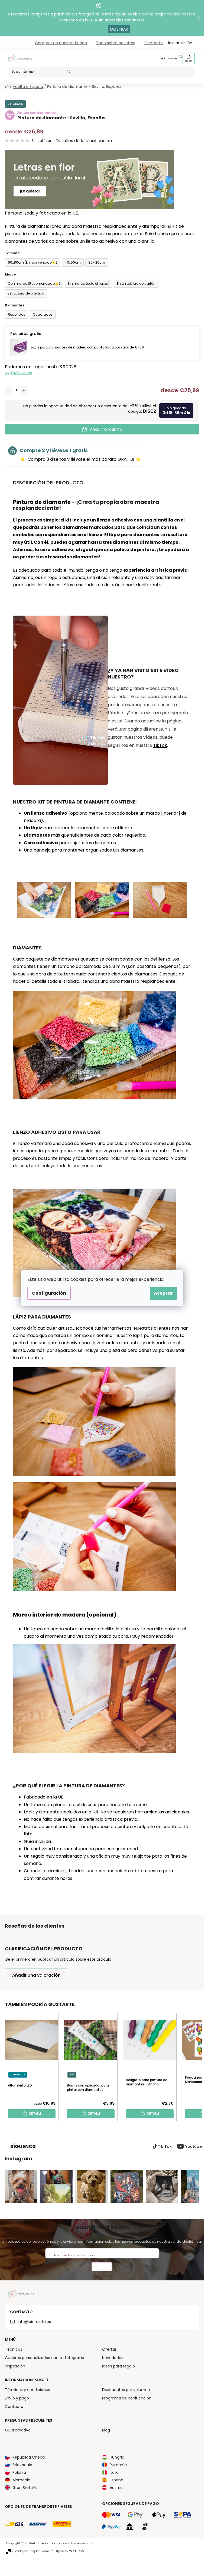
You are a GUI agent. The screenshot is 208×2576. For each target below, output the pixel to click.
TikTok (160, 745)
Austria (116, 2488)
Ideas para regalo (118, 2366)
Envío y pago (22, 373)
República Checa (29, 2457)
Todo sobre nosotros (116, 43)
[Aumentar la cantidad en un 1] (24, 390)
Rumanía (118, 2465)
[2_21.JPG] (102, 890)
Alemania (21, 2480)
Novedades (113, 2358)
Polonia (19, 2472)
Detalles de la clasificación (84, 141)
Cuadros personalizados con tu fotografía (45, 2358)
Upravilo (70, 2551)
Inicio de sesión (169, 59)
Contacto (154, 43)
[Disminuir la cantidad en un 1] (9, 390)
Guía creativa (18, 2430)
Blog (106, 2430)
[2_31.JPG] (160, 890)
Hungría (117, 2457)
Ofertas (109, 2349)
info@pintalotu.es (34, 2322)
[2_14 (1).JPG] (44, 890)
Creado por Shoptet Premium (33, 2551)
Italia (114, 2472)
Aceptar (163, 1293)
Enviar (102, 2267)
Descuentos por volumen (126, 2390)
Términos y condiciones (27, 2390)
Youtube (194, 2146)
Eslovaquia (22, 2465)
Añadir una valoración (36, 1975)
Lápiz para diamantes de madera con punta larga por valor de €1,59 (87, 347)
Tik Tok (165, 2146)
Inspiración (15, 2366)
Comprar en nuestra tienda (61, 43)
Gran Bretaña (25, 2488)
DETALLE (35, 2113)
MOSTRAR (119, 29)
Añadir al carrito (106, 429)
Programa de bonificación (127, 2398)
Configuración (49, 1293)
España (116, 2480)
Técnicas (14, 2349)
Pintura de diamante (42, 502)
